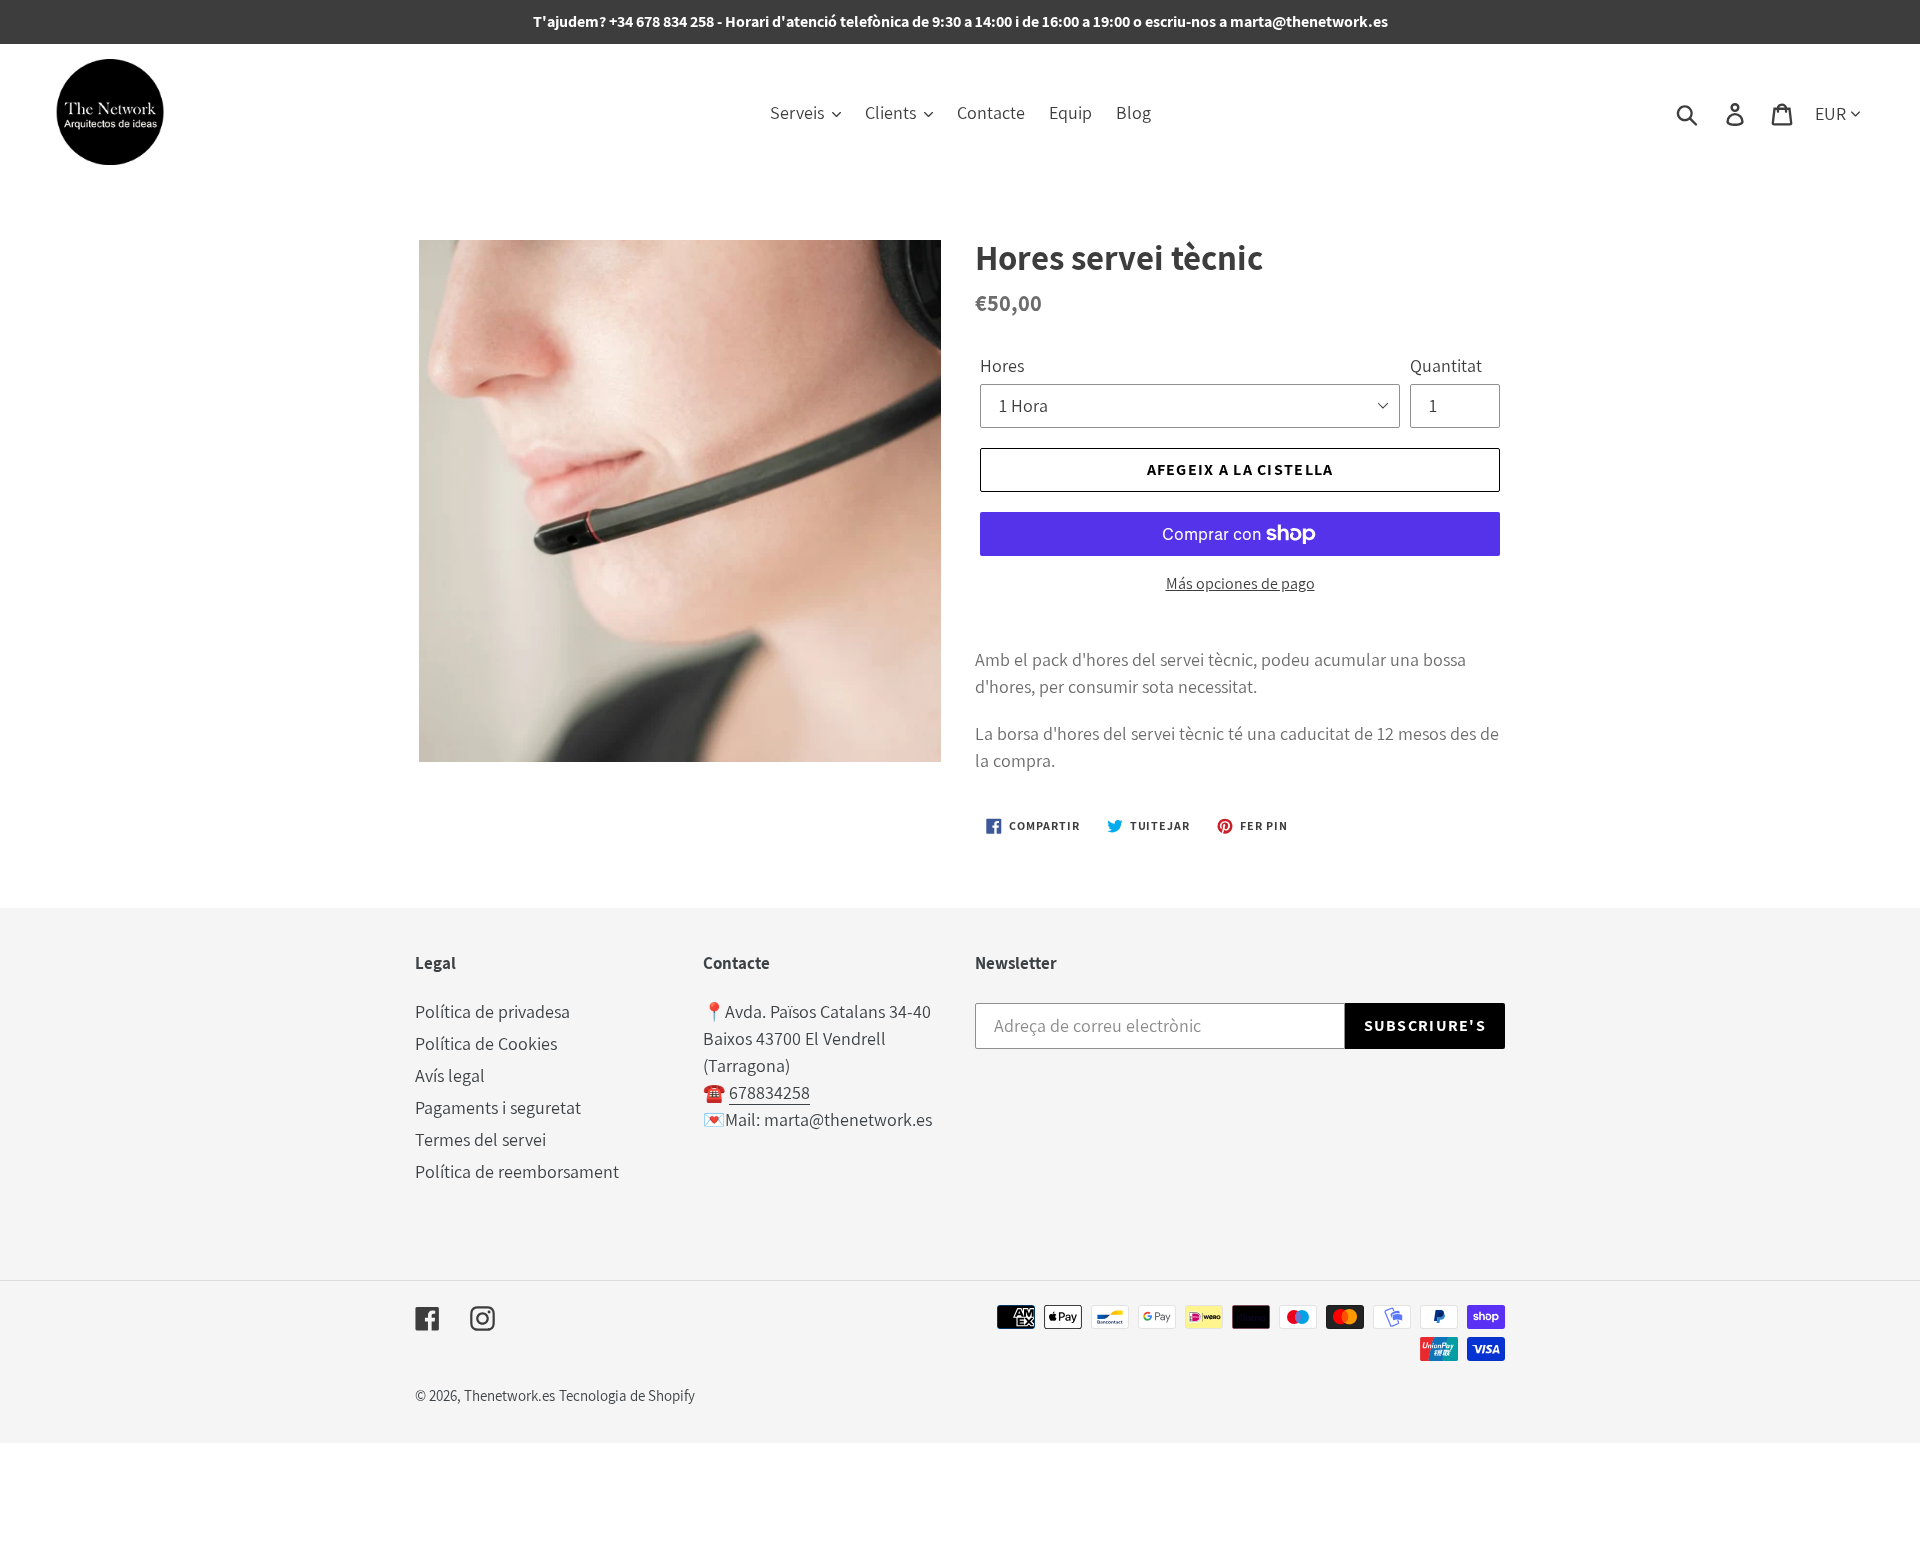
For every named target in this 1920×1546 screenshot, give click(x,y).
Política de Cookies (486, 1043)
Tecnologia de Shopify (627, 1395)
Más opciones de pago (1240, 583)
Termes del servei (480, 1139)
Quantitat (1446, 365)
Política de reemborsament (517, 1171)
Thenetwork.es (509, 1395)
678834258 (769, 1092)
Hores (1002, 365)
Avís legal (450, 1075)
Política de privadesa (492, 1011)
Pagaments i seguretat (498, 1107)
